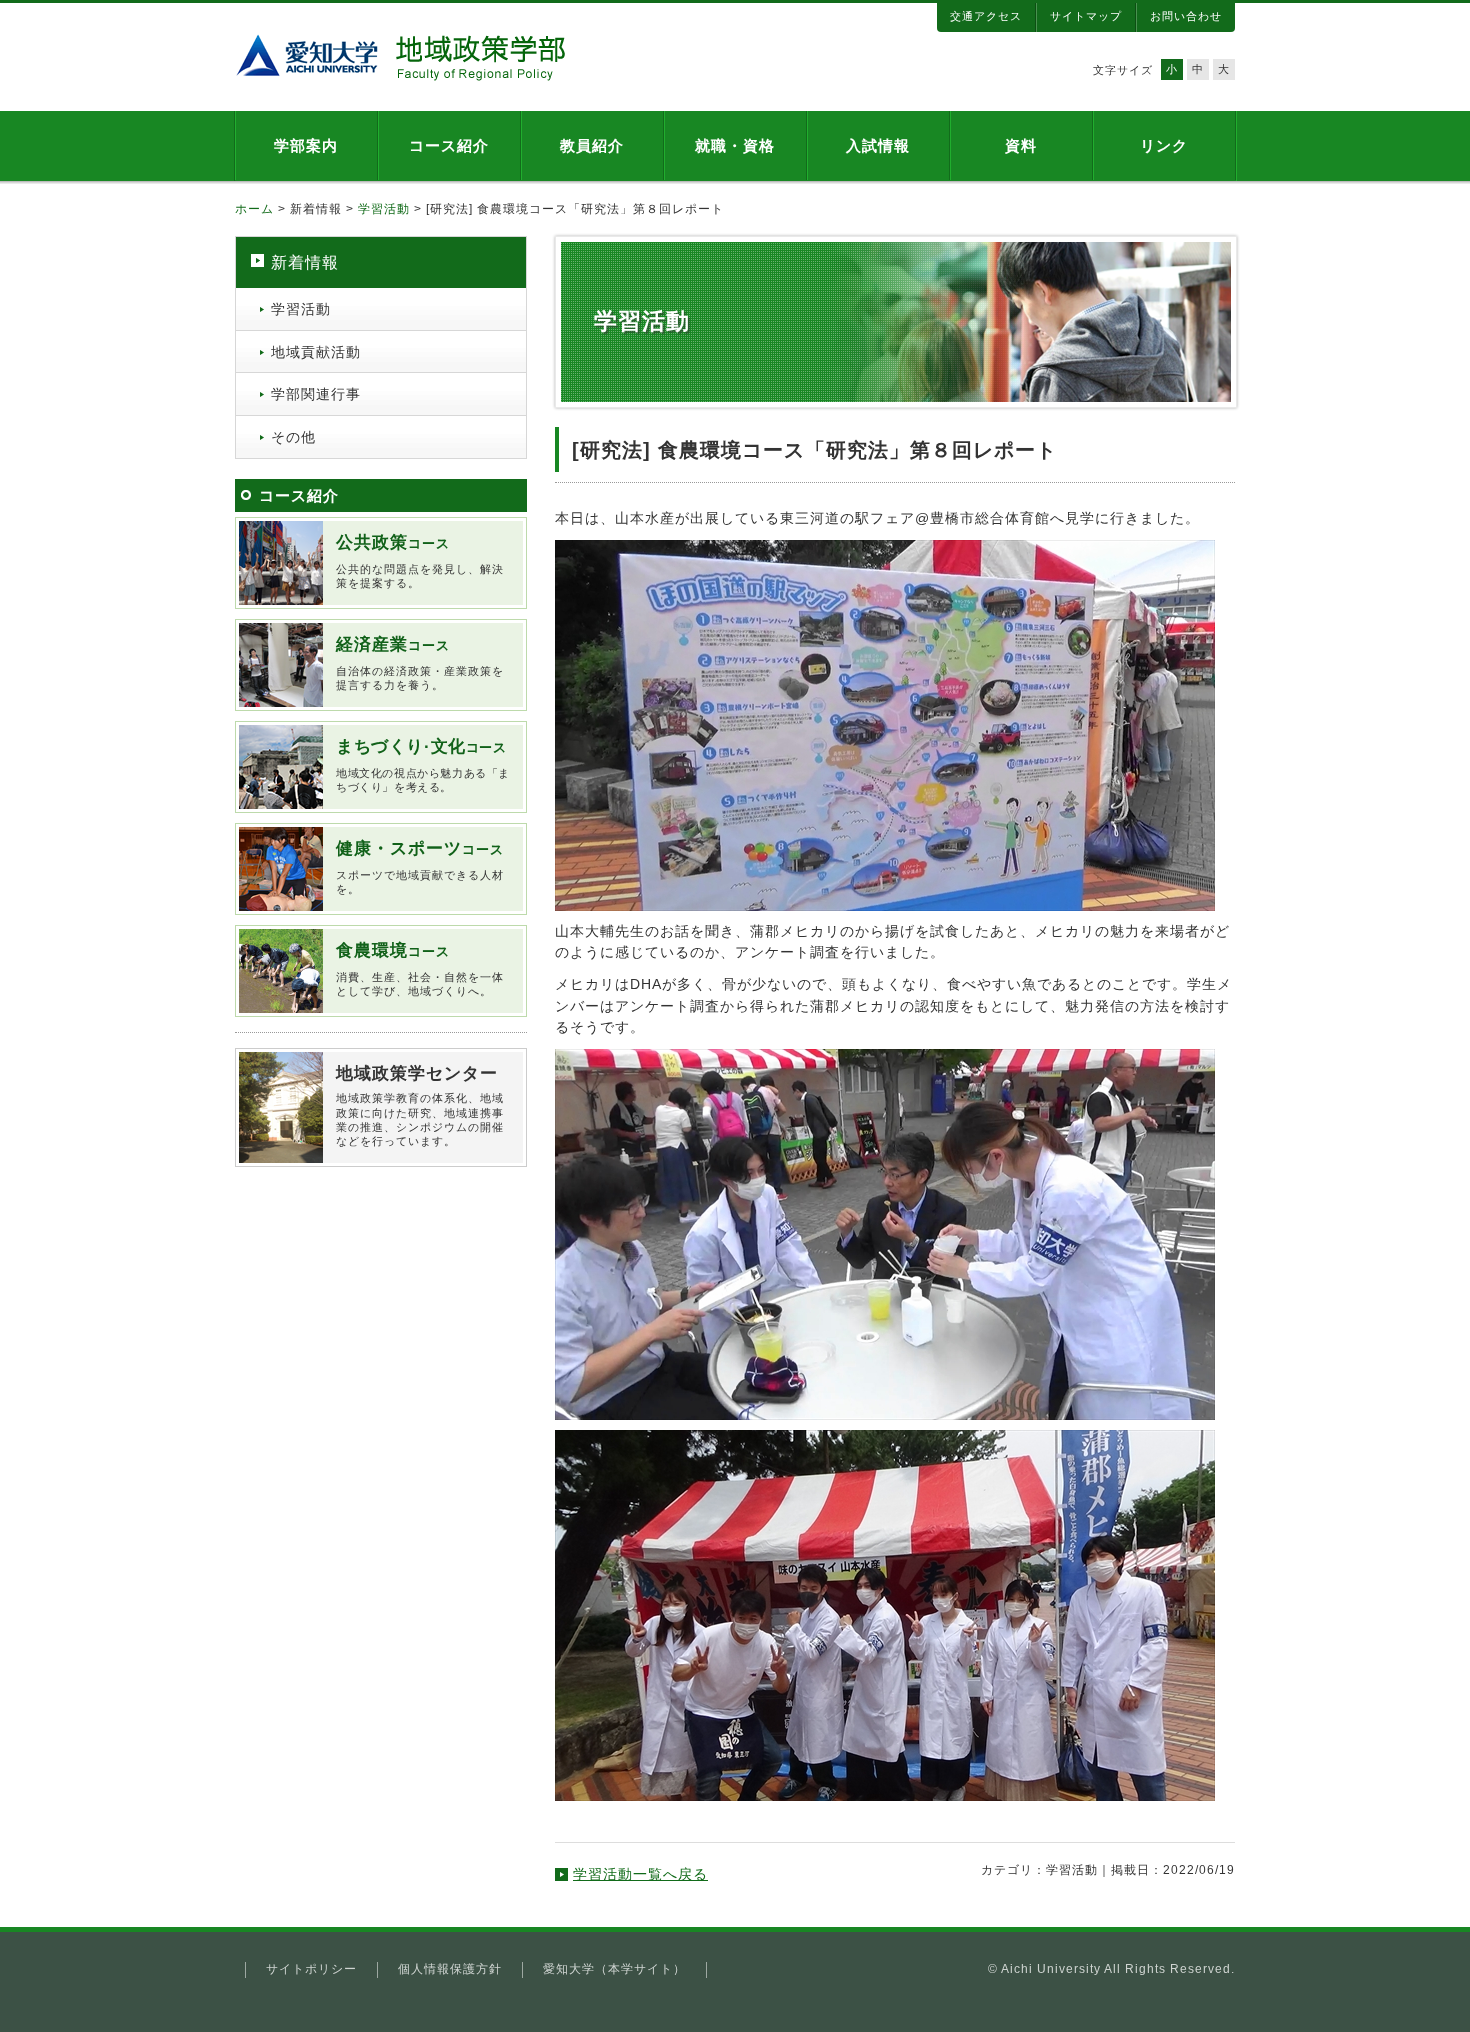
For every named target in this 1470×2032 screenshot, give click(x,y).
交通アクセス (986, 16)
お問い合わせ (1186, 16)
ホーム (254, 209)
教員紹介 (592, 145)
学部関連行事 (316, 394)
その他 (293, 437)
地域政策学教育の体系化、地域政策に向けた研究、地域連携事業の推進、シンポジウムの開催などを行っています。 (420, 1105)
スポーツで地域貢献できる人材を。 (420, 867)
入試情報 (878, 145)
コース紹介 (449, 145)
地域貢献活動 (316, 352)
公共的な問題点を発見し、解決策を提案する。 (420, 561)
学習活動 (384, 209)
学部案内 (306, 145)
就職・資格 (735, 145)
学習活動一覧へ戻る (640, 1874)
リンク (1164, 145)
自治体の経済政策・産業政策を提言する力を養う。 (420, 663)
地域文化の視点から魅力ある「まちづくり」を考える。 (423, 765)
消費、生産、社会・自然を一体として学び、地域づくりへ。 (420, 969)
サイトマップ (1086, 16)
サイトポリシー (311, 1969)
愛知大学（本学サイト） (614, 1969)
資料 (1021, 145)
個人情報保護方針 (450, 1969)
